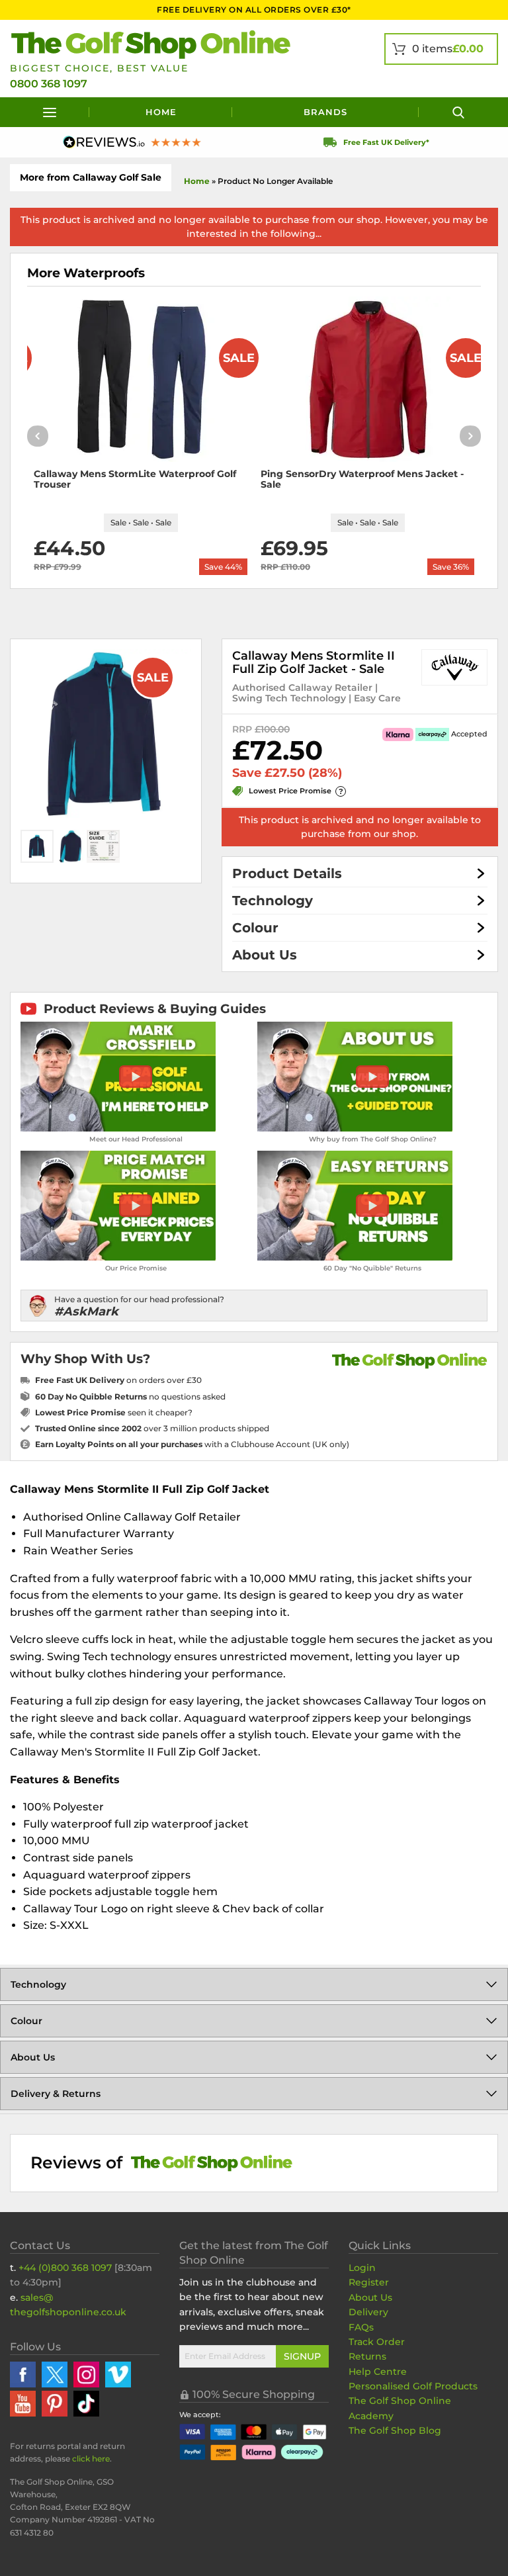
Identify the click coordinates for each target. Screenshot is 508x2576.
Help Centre (378, 2372)
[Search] (458, 112)
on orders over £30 (118, 1380)
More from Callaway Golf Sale (91, 177)
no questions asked (130, 1397)
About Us (265, 955)
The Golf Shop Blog (395, 2430)
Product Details (287, 873)
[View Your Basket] (441, 49)
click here (91, 2459)
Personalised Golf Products (413, 2386)
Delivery (368, 2312)
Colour (255, 928)
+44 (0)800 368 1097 (65, 2268)
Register (369, 2282)
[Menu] (50, 112)
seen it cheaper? (114, 1412)
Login (362, 2268)
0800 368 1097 (49, 84)
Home (161, 112)
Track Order (377, 2342)
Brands (325, 112)
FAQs (361, 2327)
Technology (273, 901)
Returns (367, 2356)
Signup (302, 2356)
